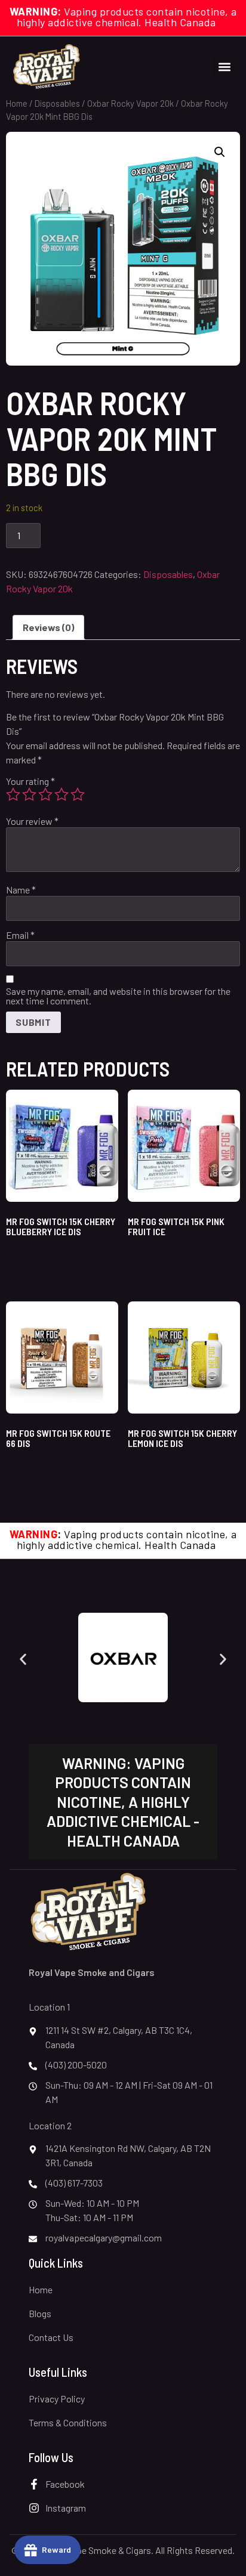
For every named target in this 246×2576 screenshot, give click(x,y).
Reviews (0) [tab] (48, 627)
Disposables (57, 103)
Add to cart (84, 534)
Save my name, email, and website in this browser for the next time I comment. (118, 996)
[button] (224, 67)
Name (21, 890)
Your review (32, 821)
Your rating (30, 781)
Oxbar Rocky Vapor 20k (130, 103)
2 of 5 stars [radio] (29, 794)
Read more (161, 1262)
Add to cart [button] (40, 1262)
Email (20, 935)
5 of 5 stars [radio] (78, 794)
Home (17, 103)
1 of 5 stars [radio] (13, 794)
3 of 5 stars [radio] (45, 794)
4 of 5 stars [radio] (61, 794)
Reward (56, 2549)
